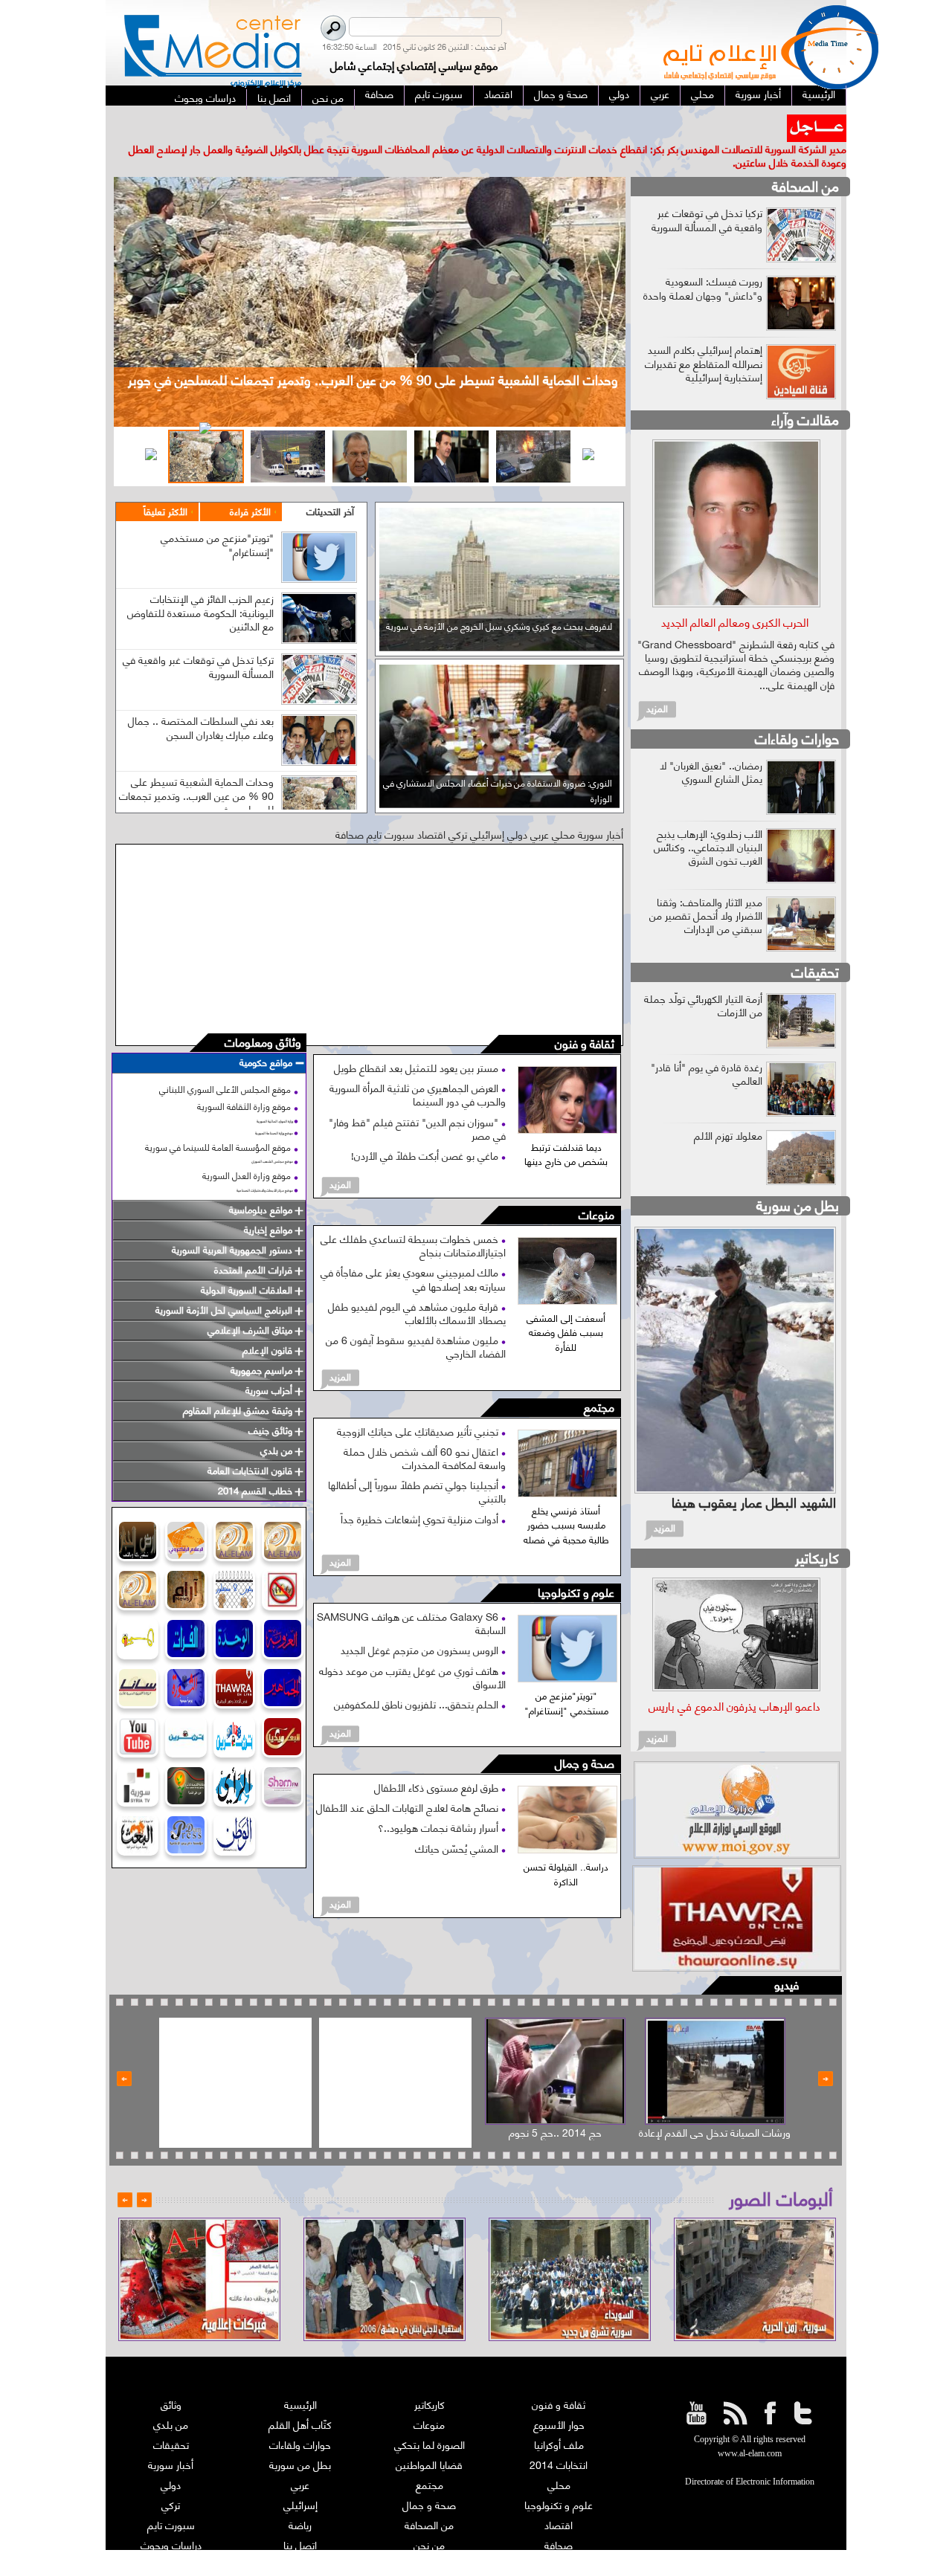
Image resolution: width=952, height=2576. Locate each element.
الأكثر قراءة (250, 484)
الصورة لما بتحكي (430, 2417)
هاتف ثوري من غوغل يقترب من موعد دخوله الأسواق (412, 1649)
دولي (171, 2457)
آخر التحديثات (330, 484)
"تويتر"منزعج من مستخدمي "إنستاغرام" (217, 517)
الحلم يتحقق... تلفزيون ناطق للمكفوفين (418, 1677)
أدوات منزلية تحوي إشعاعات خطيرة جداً (421, 1491)
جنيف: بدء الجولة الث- (736, 121)
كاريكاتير (817, 1530)
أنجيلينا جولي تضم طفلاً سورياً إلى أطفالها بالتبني (417, 1464)
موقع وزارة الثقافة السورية (244, 1079)
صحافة (559, 2518)
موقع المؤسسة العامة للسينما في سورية (218, 1119)
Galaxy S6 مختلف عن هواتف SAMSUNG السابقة (411, 1596)
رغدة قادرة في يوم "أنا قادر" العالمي (707, 1046)
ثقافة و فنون (585, 1017)
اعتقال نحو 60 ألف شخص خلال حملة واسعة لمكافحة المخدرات (425, 1430)
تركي (171, 2477)
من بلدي (171, 2397)
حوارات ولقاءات (797, 710)
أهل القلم (559, 2538)
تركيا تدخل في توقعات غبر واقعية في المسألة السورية (198, 639)
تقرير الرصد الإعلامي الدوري (300, 2538)
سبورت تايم (171, 2498)
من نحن (429, 2518)
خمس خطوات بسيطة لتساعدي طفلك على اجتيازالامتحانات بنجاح (413, 1218)
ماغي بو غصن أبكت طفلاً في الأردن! (426, 1128)
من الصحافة (805, 159)
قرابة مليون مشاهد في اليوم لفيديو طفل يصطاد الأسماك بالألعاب (417, 1285)
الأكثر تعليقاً (165, 484)
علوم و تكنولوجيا (576, 1566)
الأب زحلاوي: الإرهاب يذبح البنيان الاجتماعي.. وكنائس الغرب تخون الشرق (708, 819)
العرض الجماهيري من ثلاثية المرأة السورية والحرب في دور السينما (418, 1067)
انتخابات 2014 (559, 2437)
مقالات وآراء (805, 392)
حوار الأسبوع (559, 2397)
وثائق (171, 2377)
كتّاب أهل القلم (300, 2397)
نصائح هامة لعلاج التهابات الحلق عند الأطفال (409, 1780)
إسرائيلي (300, 2477)
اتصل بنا (300, 2518)
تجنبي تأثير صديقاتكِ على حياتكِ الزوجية (419, 1403)
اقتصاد (559, 2498)
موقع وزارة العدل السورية (247, 1148)
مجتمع (599, 1380)
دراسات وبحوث (171, 2518)
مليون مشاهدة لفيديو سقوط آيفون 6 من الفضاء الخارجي (416, 1319)
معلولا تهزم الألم (728, 1107)
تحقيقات (815, 944)
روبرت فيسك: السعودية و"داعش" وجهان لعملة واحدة (703, 261)
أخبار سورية (171, 2437)
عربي (300, 2457)
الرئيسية (300, 2377)
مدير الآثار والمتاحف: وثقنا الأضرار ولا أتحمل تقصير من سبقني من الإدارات (706, 887)
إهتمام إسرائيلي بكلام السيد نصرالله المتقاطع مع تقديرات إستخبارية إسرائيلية (704, 336)
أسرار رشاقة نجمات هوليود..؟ (440, 1800)
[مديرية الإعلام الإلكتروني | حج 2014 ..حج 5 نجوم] (555, 2044)
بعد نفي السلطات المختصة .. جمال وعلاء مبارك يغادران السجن (201, 700)
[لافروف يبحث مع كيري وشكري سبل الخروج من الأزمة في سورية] (499, 619)
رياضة (300, 2498)
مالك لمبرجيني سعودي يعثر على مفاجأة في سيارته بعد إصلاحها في (413, 1252)
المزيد (340, 1157)
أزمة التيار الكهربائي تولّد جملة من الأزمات (703, 977)
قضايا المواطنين (429, 2437)
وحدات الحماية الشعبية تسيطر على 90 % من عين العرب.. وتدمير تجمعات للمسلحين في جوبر (196, 768)
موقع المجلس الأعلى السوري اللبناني (225, 1062)
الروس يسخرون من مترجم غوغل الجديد (421, 1623)
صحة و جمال (585, 1737)
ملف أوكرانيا (559, 2417)
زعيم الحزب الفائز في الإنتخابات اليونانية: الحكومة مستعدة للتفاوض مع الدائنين (200, 585)
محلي (559, 2457)
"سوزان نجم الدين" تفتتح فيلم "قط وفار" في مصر (417, 1101)
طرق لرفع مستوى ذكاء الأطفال (438, 1760)
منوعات (596, 1188)
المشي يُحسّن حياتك (458, 1820)
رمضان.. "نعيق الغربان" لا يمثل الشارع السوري (711, 744)
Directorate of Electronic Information (750, 2455)
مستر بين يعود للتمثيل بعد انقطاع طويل (418, 1040)
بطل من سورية (798, 1177)
